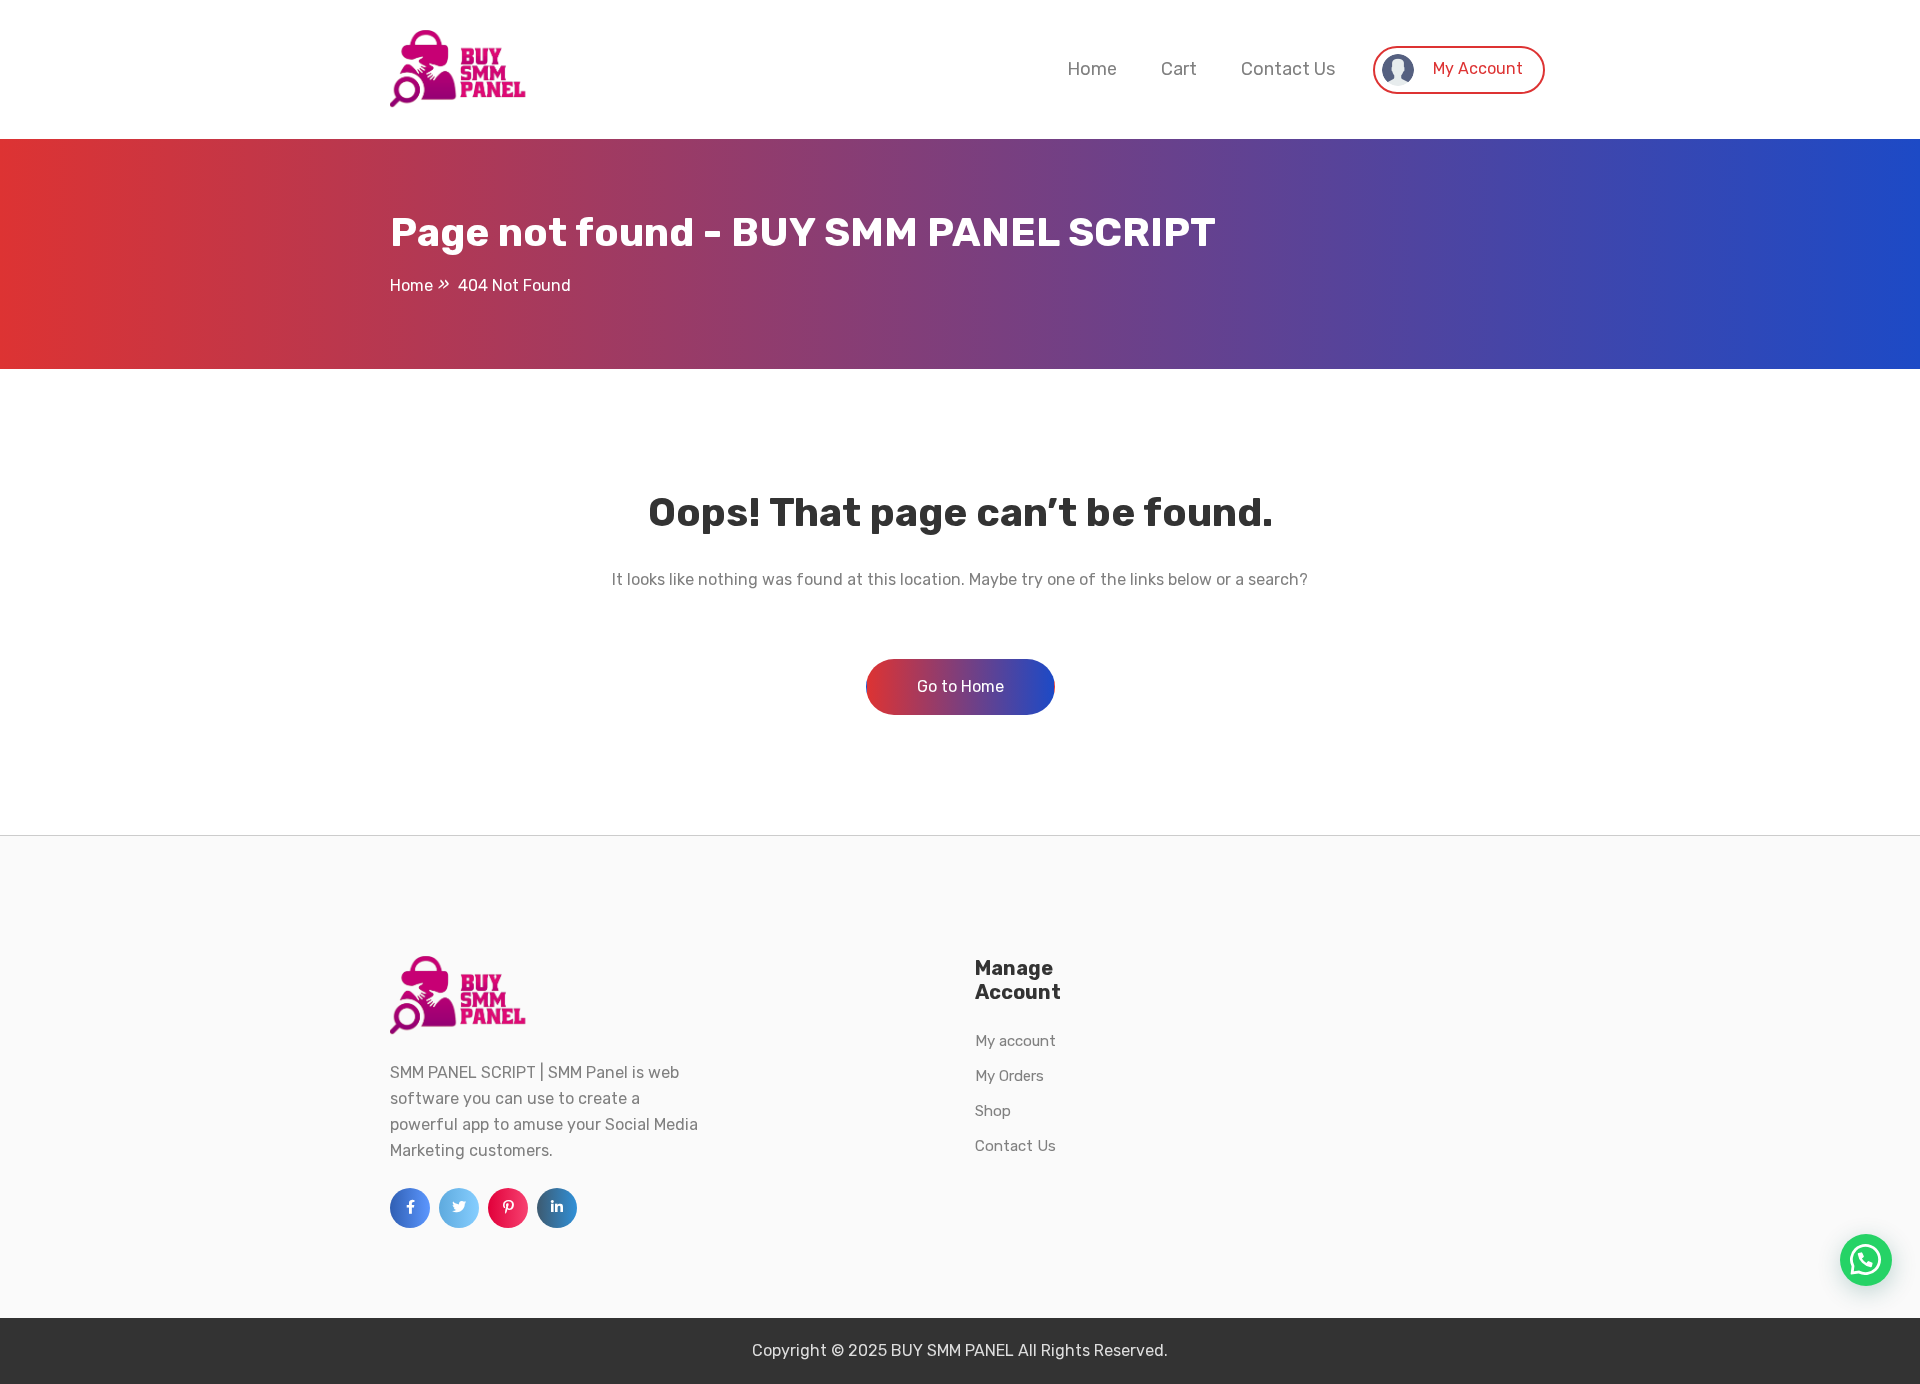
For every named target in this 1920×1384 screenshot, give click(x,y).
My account (1015, 1041)
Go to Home (960, 686)
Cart (1179, 69)
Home (1092, 69)
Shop (993, 1111)
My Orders (1009, 1076)
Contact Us (1288, 69)
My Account (1476, 68)
